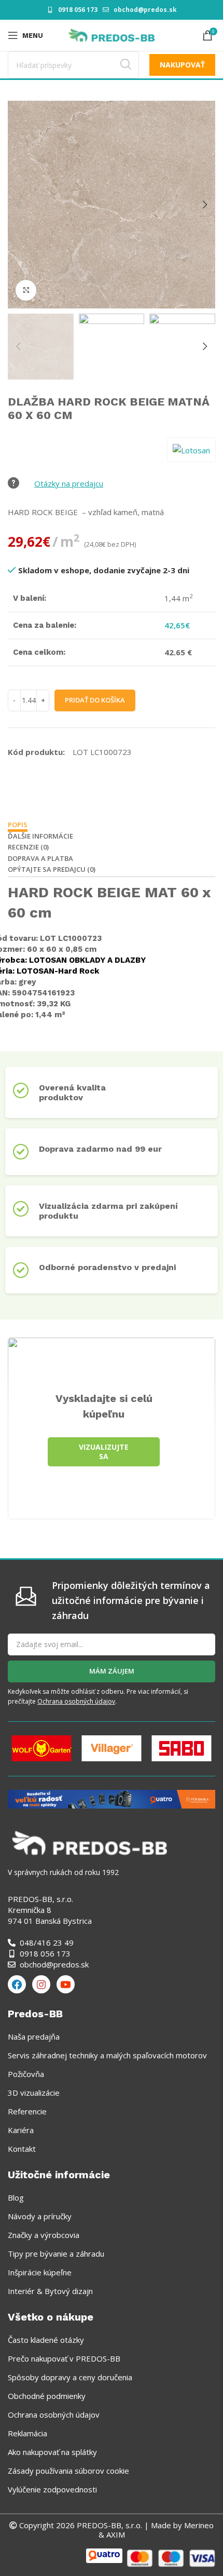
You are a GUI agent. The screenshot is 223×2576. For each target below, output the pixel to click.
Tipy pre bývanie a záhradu (56, 2254)
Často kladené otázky (46, 2340)
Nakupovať (182, 65)
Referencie (27, 2111)
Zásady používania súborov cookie (68, 2471)
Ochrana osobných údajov (76, 1701)
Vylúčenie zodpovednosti (52, 2489)
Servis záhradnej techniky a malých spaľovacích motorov (107, 2055)
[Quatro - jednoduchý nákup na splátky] (112, 1798)
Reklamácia (27, 2433)
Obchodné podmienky (47, 2396)
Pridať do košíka (95, 700)
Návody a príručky (40, 2216)
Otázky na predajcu (69, 483)
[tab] (18, 826)
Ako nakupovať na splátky (52, 2452)
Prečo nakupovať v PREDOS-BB (64, 2358)
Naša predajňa (34, 2036)
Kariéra (21, 2130)
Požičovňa (26, 2074)
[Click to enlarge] (26, 290)
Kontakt (22, 2149)
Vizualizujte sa (104, 1452)
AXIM (115, 2534)
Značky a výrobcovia (44, 2235)
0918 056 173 (78, 10)
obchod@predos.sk (145, 10)
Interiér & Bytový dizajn (50, 2291)
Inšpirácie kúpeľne (40, 2272)
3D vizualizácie (34, 2093)
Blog (16, 2197)
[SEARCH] (126, 65)
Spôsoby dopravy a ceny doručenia (70, 2377)
